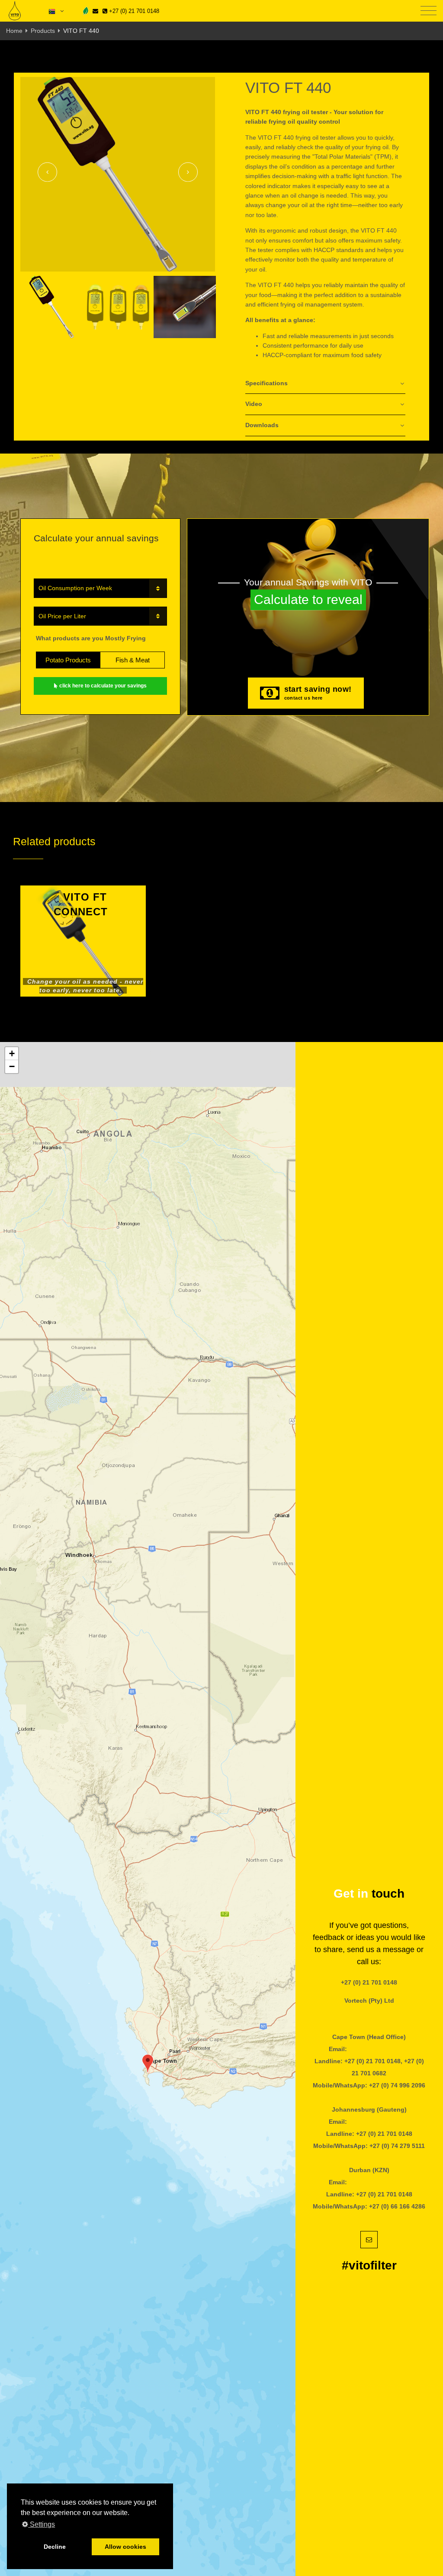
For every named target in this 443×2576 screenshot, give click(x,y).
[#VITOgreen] (86, 11)
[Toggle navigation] (429, 11)
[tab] (325, 384)
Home (14, 31)
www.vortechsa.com (369, 2013)
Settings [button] (42, 2524)
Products (43, 31)
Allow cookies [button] (125, 2547)
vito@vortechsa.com (379, 2049)
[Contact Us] (95, 11)
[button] (148, 2063)
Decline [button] (55, 2547)
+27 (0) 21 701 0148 (133, 11)
